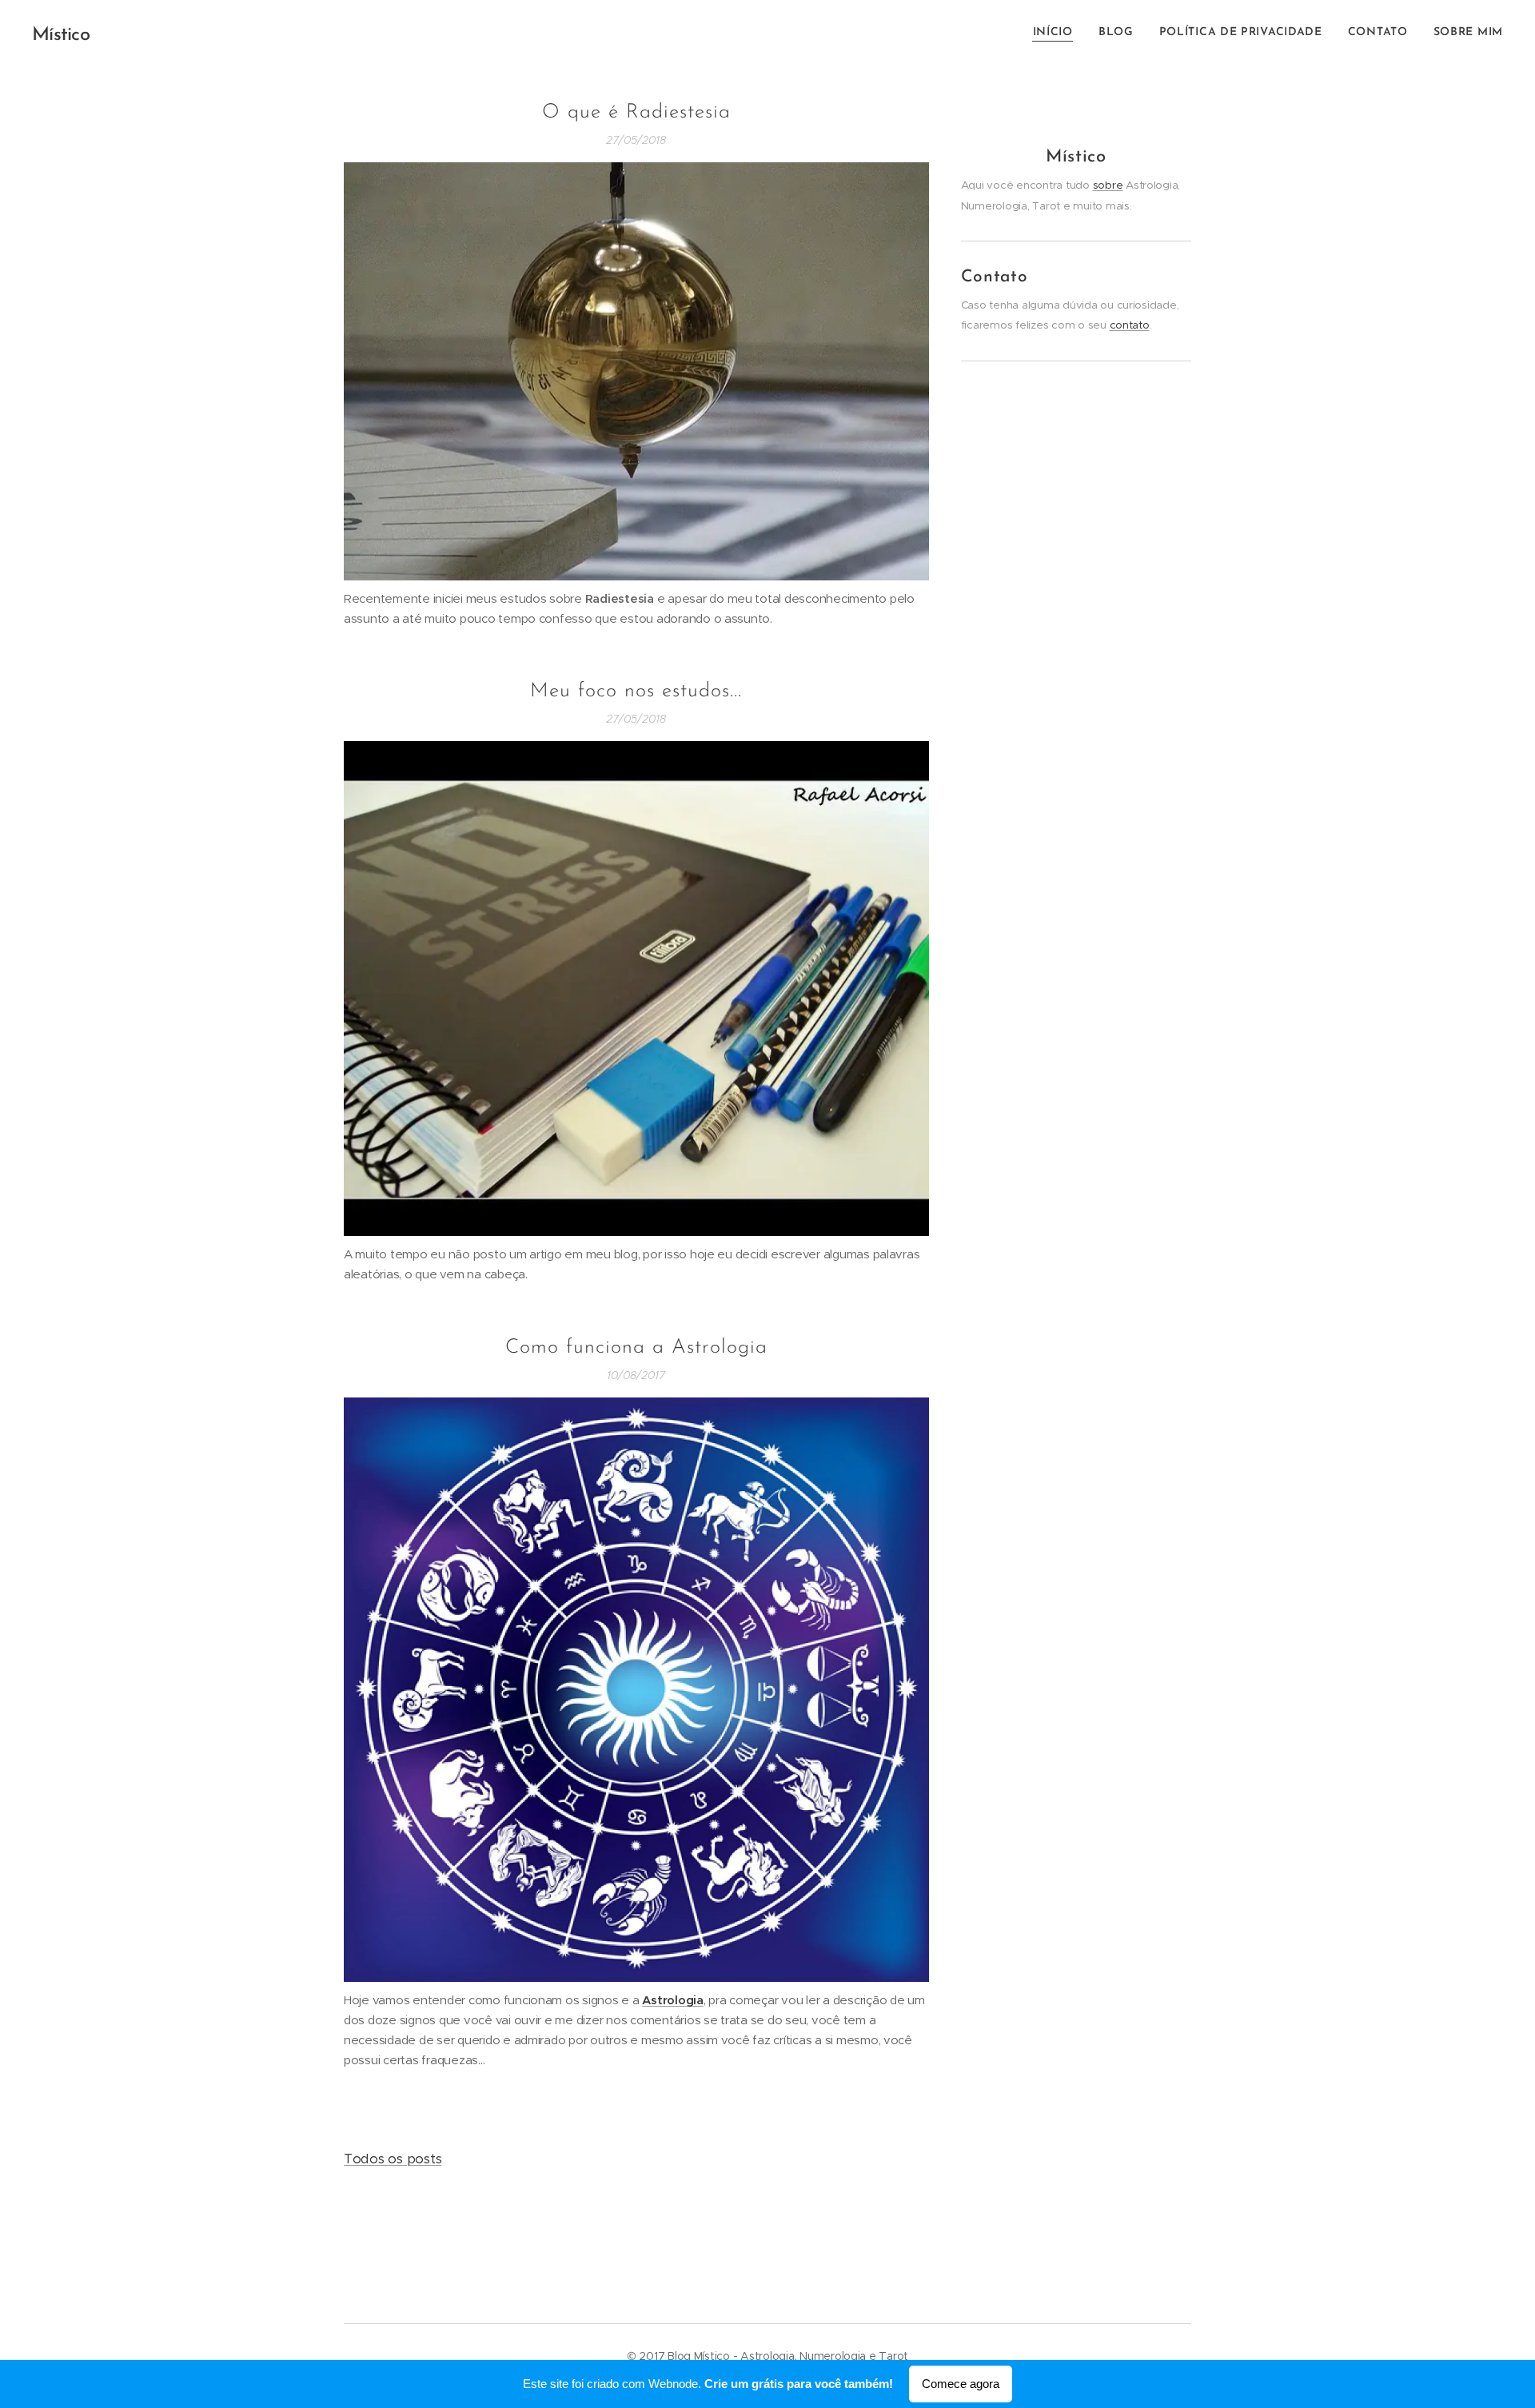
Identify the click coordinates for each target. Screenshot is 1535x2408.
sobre (1108, 185)
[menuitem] (1057, 33)
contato (1130, 325)
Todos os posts (393, 2159)
